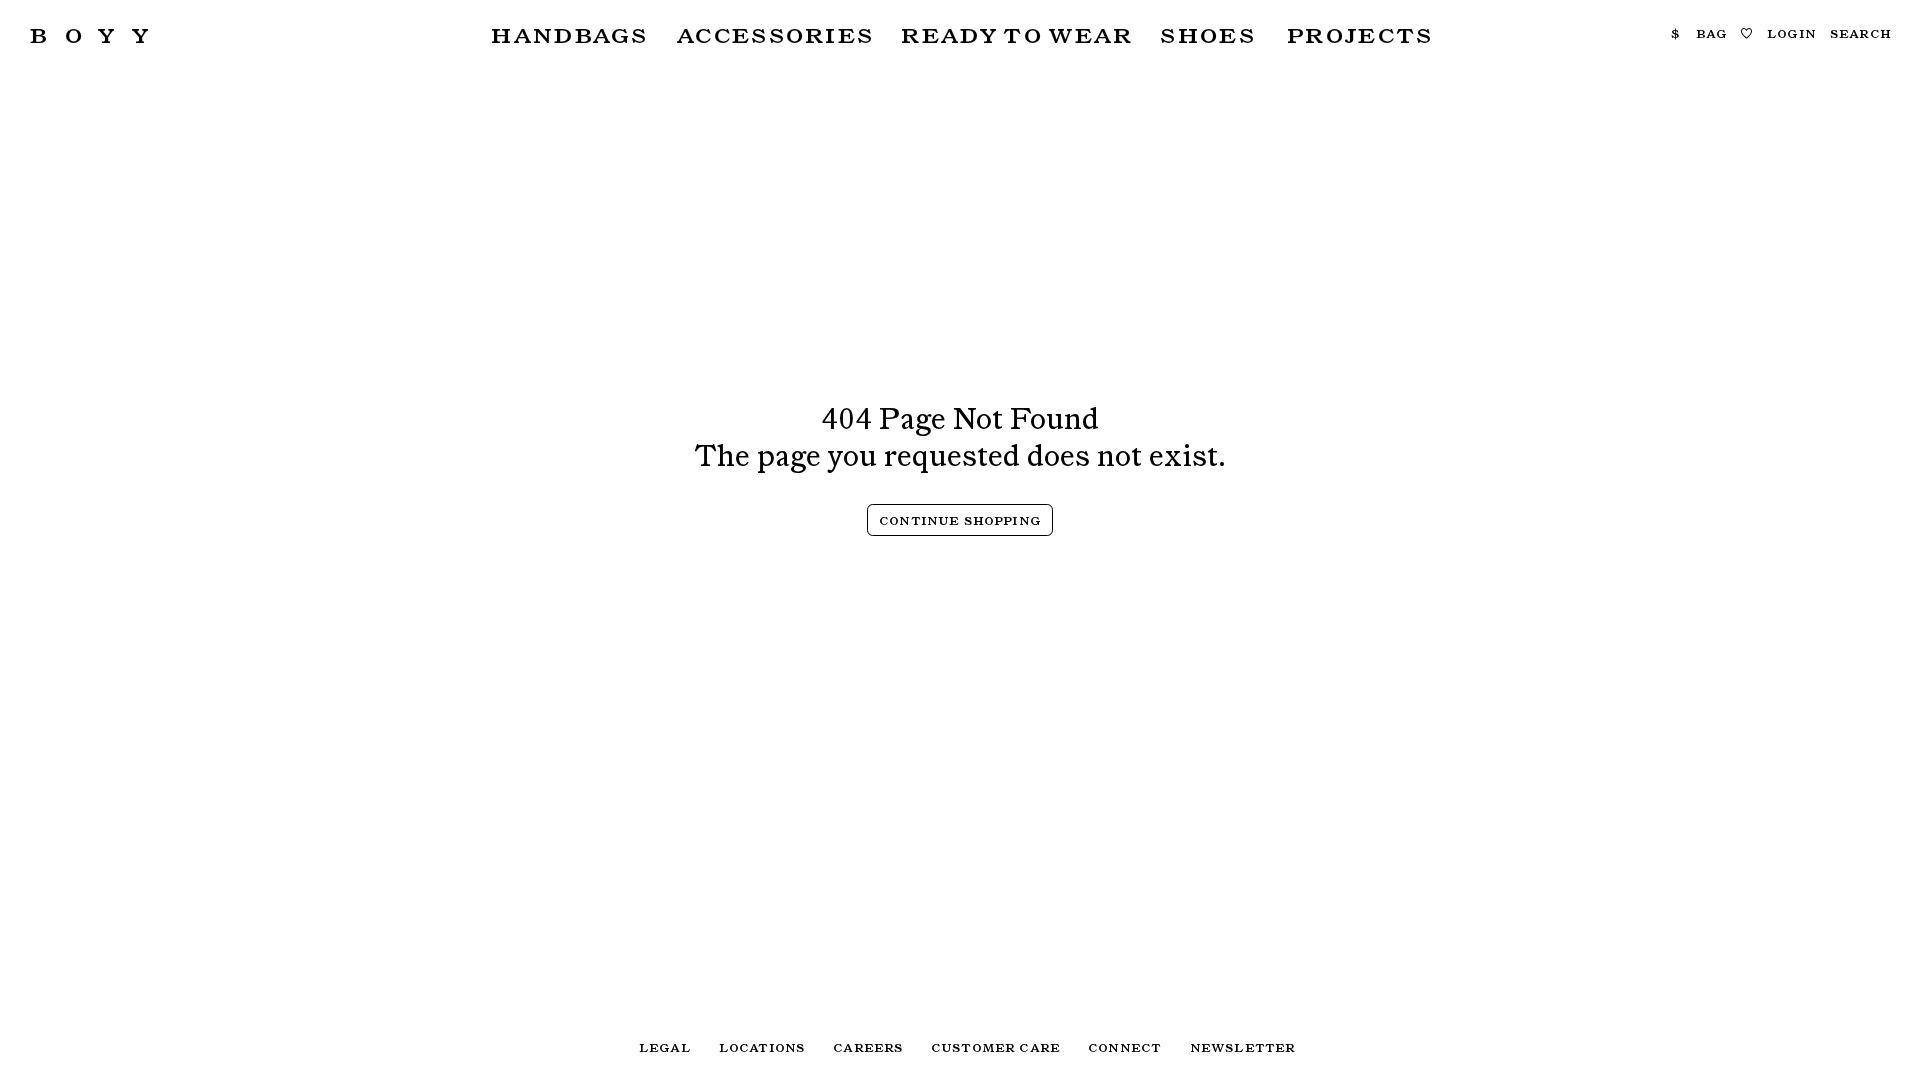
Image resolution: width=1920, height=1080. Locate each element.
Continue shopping (960, 520)
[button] (566, 34)
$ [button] (1675, 33)
